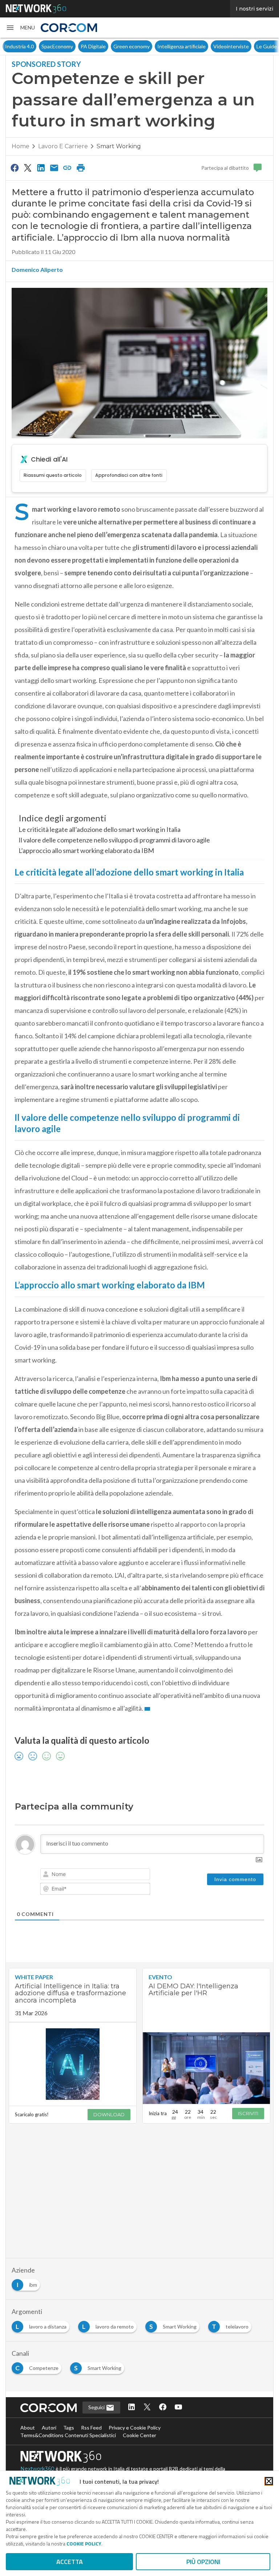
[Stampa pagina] (81, 168)
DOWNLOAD (109, 2114)
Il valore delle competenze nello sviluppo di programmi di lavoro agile (114, 840)
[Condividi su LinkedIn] (41, 168)
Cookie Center (139, 2435)
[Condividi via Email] (54, 168)
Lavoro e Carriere (63, 146)
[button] (20, 28)
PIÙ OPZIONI (203, 2562)
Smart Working (119, 146)
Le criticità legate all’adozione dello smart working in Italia (100, 829)
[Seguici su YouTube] (178, 2408)
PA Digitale (93, 46)
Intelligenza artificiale (181, 46)
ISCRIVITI (248, 2113)
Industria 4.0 (19, 46)
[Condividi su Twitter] (28, 168)
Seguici (97, 2407)
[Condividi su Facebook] (15, 168)
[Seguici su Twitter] (147, 2408)
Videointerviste (231, 46)
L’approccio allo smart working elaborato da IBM (86, 850)
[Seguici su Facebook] (163, 2408)
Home (21, 146)
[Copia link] (68, 168)
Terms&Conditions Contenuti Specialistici (68, 2435)
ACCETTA (70, 2562)
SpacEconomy (57, 46)
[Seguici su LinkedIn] (132, 2408)
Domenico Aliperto (37, 269)
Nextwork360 (37, 2469)
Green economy (132, 46)
